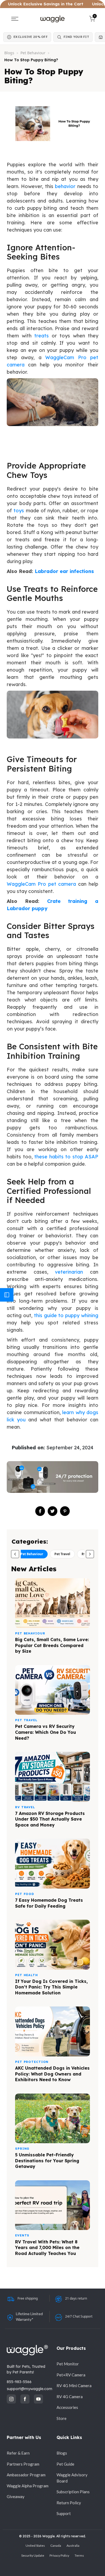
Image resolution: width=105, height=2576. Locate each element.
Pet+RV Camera (71, 2375)
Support (64, 2513)
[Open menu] (15, 19)
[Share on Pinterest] (65, 1511)
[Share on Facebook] (40, 1511)
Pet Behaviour (33, 53)
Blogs (9, 53)
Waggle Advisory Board (72, 2478)
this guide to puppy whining (66, 1315)
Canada (56, 2546)
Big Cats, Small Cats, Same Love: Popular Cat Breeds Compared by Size (52, 1645)
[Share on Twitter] (52, 1511)
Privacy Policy (59, 2555)
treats (41, 336)
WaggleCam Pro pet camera (41, 884)
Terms (79, 2555)
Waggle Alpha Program (28, 2486)
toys (19, 511)
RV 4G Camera (70, 2397)
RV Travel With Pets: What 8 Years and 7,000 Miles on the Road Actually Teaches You (47, 2248)
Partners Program (23, 2464)
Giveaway (16, 2496)
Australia (73, 2546)
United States (35, 2546)
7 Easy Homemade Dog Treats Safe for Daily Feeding (49, 1903)
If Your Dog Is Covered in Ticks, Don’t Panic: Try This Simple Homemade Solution (51, 1987)
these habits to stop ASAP (66, 1157)
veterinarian (69, 1272)
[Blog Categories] (7, 1295)
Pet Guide (65, 2464)
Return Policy (69, 2503)
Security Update (33, 2555)
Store (62, 2418)
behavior (65, 186)
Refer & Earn (18, 2453)
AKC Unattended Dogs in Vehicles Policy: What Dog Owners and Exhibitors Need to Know (52, 2074)
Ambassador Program (26, 2475)
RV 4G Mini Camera (74, 2386)
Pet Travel (62, 1554)
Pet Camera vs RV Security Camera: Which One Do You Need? (45, 1732)
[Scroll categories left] (15, 1554)
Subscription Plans (73, 2492)
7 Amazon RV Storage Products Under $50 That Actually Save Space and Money (50, 1819)
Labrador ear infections (64, 571)
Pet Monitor (68, 2364)
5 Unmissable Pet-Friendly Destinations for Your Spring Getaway (47, 2161)
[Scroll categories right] (90, 1554)
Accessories (67, 2407)
